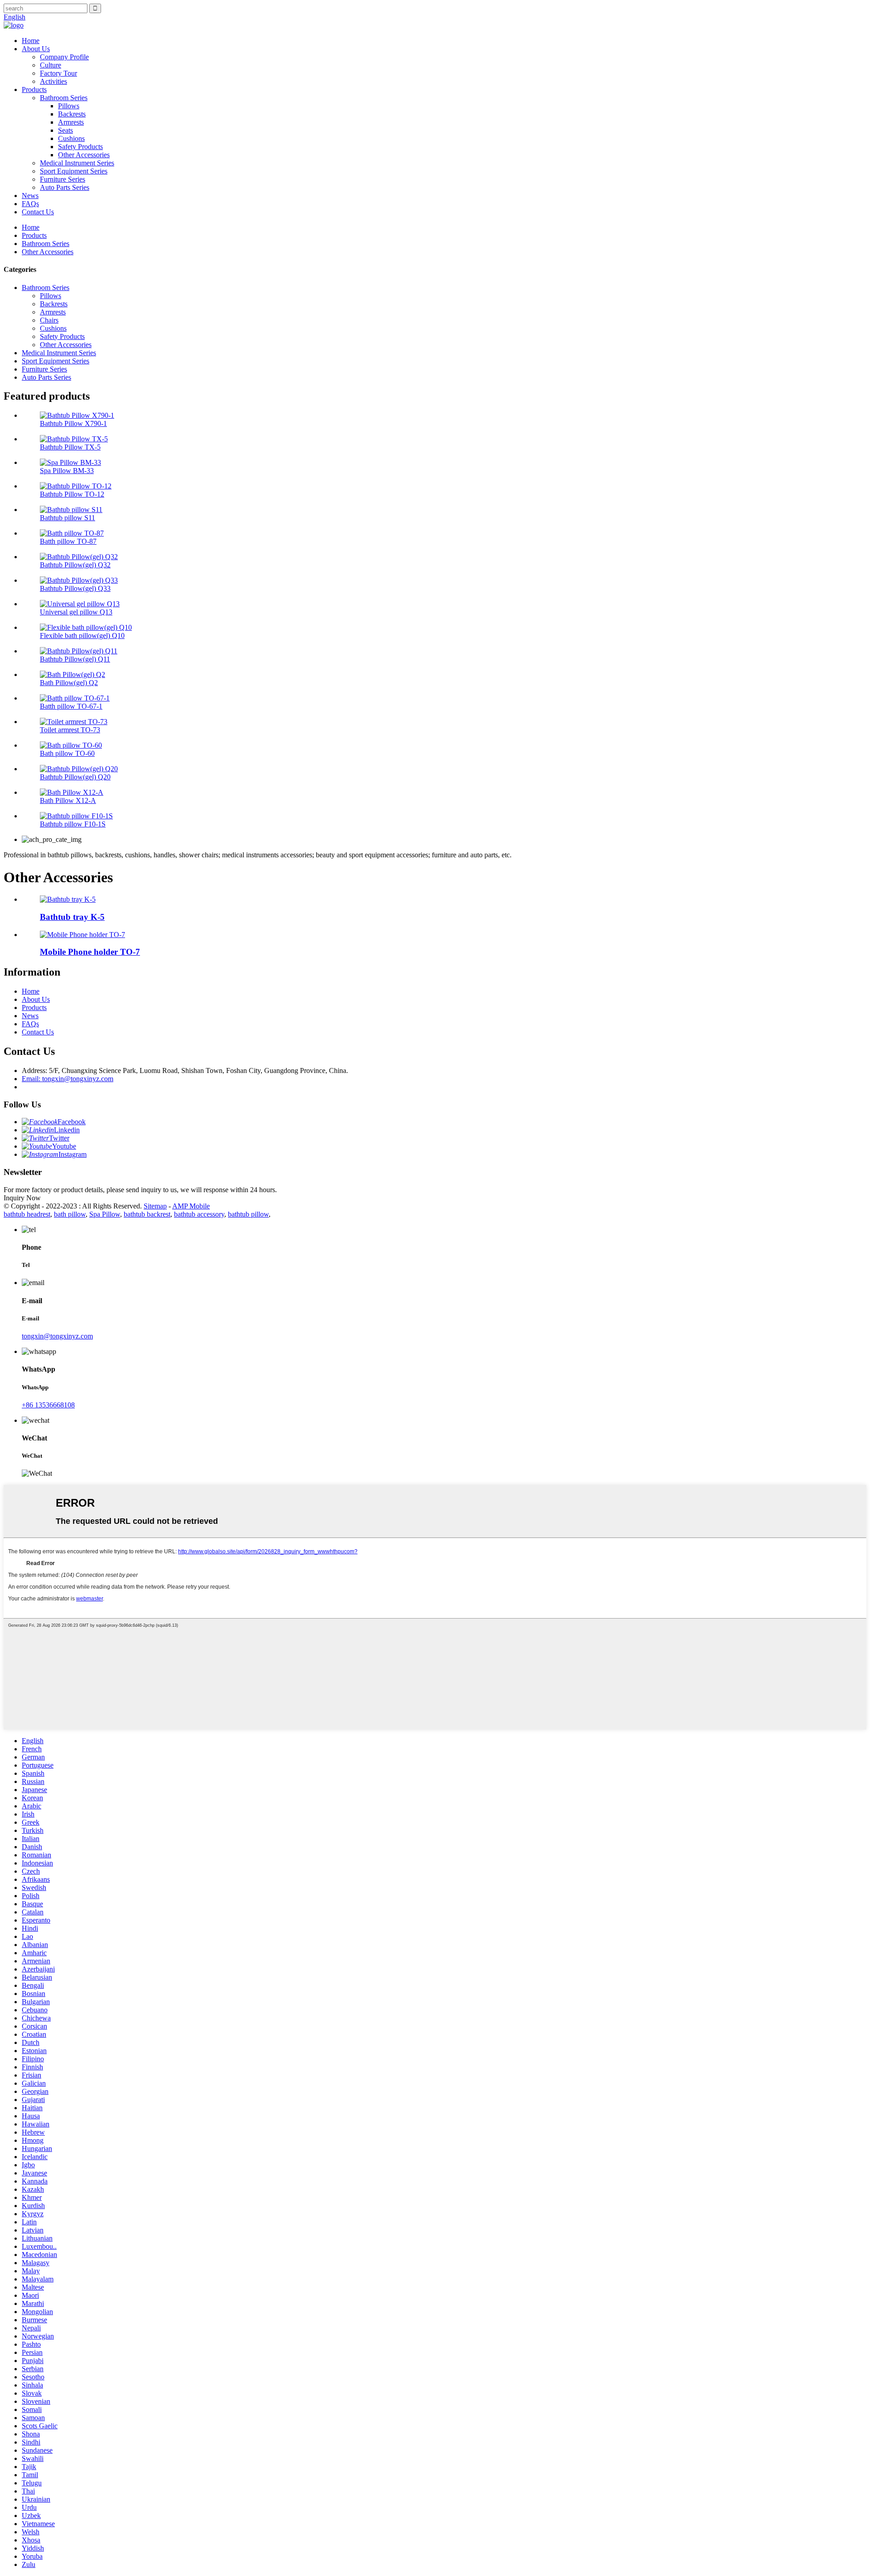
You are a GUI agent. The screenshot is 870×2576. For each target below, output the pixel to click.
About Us (36, 49)
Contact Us (38, 212)
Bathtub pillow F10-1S (73, 824)
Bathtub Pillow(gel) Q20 (75, 777)
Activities (53, 81)
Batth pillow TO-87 (68, 541)
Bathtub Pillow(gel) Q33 (75, 588)
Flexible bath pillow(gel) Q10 (82, 636)
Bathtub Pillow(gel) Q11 (75, 659)
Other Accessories (84, 155)
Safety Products (80, 147)
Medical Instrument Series (77, 163)
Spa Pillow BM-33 (67, 471)
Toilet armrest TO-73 (70, 730)
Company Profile (64, 57)
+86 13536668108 (48, 1405)
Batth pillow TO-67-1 (71, 706)
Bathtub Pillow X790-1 (73, 423)
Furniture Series (63, 179)
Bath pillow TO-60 (67, 753)
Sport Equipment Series (74, 171)
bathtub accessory (199, 1214)
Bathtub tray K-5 (72, 917)
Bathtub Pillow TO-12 (72, 494)
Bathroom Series (64, 98)
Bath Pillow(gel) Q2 (69, 683)
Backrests (72, 114)
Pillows (69, 106)
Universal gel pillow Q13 (76, 612)
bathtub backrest (147, 1214)
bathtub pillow (248, 1214)
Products (34, 89)
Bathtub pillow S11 (68, 518)
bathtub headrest (27, 1214)
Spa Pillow (105, 1214)
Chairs (49, 320)
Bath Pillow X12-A (68, 800)
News (30, 196)
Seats (65, 130)
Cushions (71, 138)
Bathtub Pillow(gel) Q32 (75, 565)
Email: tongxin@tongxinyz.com (68, 1079)
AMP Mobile (191, 1206)
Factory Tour (58, 73)
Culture (51, 65)
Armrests (71, 122)
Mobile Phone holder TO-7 (90, 952)
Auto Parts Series (65, 187)
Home (31, 41)
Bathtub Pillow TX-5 (70, 447)
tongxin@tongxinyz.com (57, 1336)
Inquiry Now (22, 1198)
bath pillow (70, 1214)
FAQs (30, 204)
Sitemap (155, 1206)
